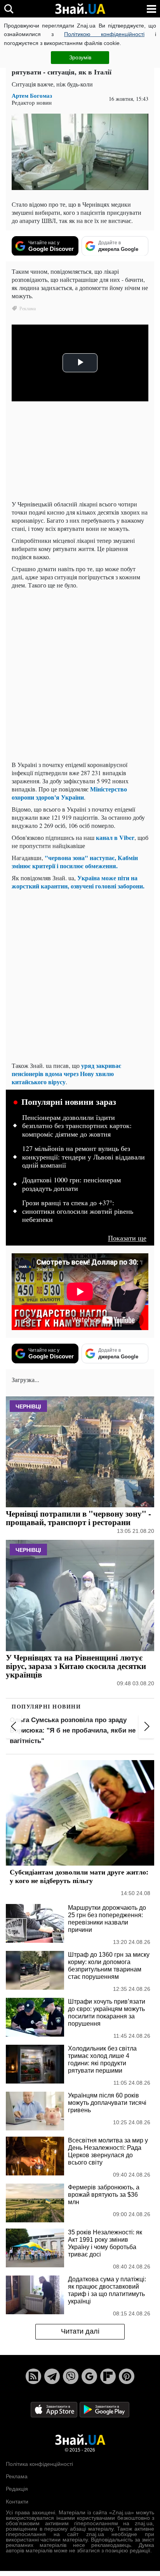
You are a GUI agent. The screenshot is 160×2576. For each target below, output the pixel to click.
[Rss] (33, 2376)
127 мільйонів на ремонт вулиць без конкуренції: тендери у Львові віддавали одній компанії (83, 1157)
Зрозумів (80, 57)
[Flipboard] (108, 2376)
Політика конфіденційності (39, 2464)
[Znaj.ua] (80, 9)
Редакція (17, 2489)
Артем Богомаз (32, 96)
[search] (9, 9)
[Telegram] (52, 2376)
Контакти (17, 2502)
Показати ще (127, 1238)
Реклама (17, 2476)
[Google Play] (104, 2409)
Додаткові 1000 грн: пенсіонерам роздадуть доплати (71, 1184)
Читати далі (80, 2331)
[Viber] (71, 2376)
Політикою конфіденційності (104, 34)
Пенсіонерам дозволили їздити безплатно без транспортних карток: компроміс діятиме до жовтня (77, 1126)
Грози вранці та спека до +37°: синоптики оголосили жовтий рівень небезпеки (78, 1211)
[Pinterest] (127, 2376)
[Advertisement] (80, 675)
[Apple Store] (55, 2409)
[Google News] (89, 2376)
